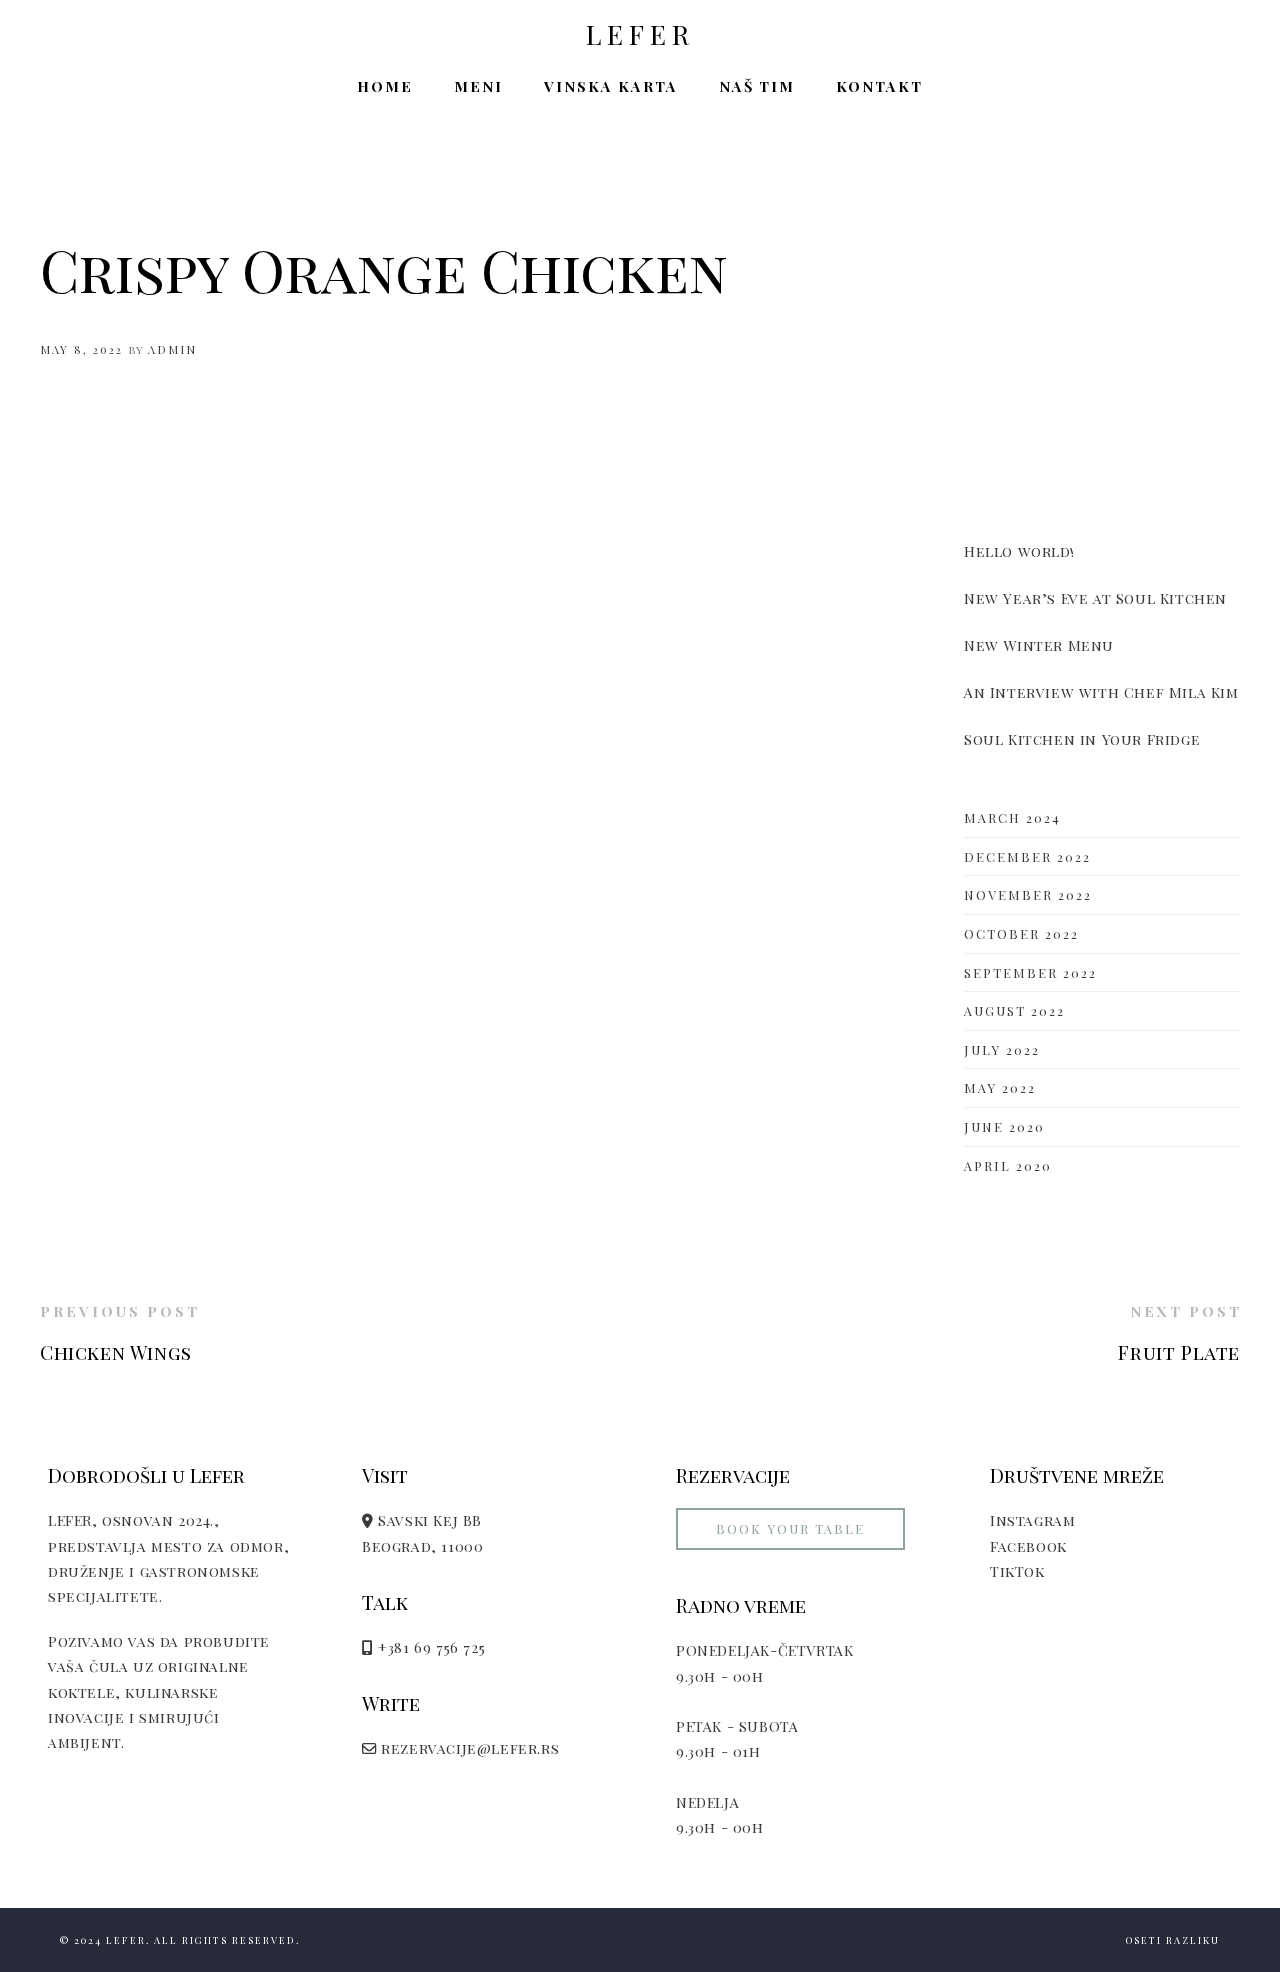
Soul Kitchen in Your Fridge (1082, 739)
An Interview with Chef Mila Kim (1101, 692)
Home (385, 86)
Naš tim (757, 86)
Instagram (1032, 1520)
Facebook (1028, 1546)
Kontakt (879, 86)
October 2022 (1021, 933)
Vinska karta (611, 86)
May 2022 (1000, 1087)
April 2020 (1008, 1165)
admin (172, 349)
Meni (478, 86)
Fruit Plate (1179, 1352)
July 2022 (1002, 1049)
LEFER (640, 35)
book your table (790, 1528)
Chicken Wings (116, 1352)
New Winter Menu (1039, 645)
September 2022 (1030, 972)
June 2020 (1004, 1126)
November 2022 (1028, 894)
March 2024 (1012, 817)
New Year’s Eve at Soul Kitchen (1095, 598)
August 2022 (1014, 1010)
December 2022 (1027, 856)
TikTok (1017, 1571)
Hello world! (1019, 551)
